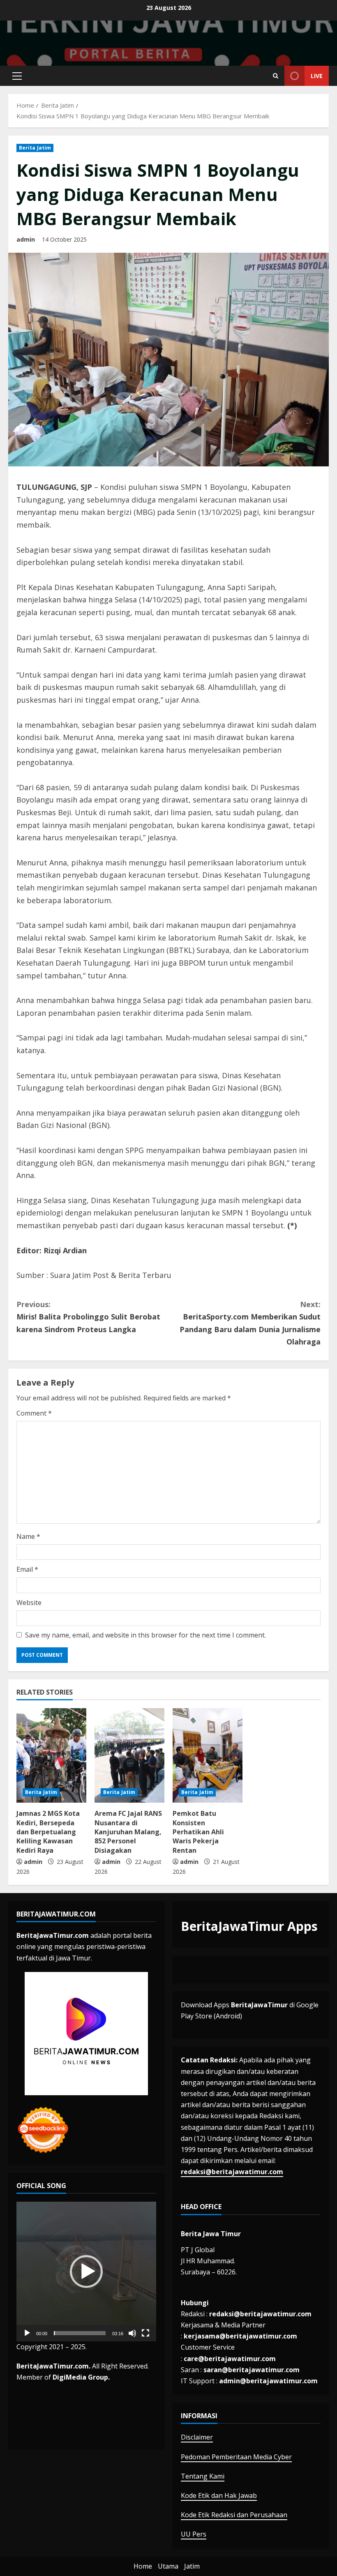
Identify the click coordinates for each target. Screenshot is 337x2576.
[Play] (27, 2333)
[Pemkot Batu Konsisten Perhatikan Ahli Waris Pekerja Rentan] (208, 1755)
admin (26, 239)
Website (29, 1603)
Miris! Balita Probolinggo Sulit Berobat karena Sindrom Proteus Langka (88, 1317)
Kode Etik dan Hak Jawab (219, 2495)
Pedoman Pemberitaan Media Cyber (236, 2457)
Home (143, 2566)
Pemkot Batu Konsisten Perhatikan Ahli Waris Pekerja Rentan (198, 1832)
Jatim (192, 2566)
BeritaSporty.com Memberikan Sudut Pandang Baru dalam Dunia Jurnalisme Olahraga (250, 1323)
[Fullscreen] (145, 2333)
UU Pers (194, 2534)
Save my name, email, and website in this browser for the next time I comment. (145, 1635)
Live (317, 76)
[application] (86, 2272)
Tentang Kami (203, 2476)
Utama (168, 2566)
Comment (34, 1413)
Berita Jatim (35, 148)
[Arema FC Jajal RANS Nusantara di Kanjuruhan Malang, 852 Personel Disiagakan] (129, 1755)
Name (28, 1536)
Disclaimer (197, 2437)
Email (27, 1569)
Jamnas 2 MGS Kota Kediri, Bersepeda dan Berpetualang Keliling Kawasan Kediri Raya (48, 1832)
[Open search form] (276, 76)
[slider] (80, 2333)
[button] (17, 76)
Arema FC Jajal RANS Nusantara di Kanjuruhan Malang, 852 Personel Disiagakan (128, 1832)
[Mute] (132, 2333)
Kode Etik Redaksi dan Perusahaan (234, 2515)
